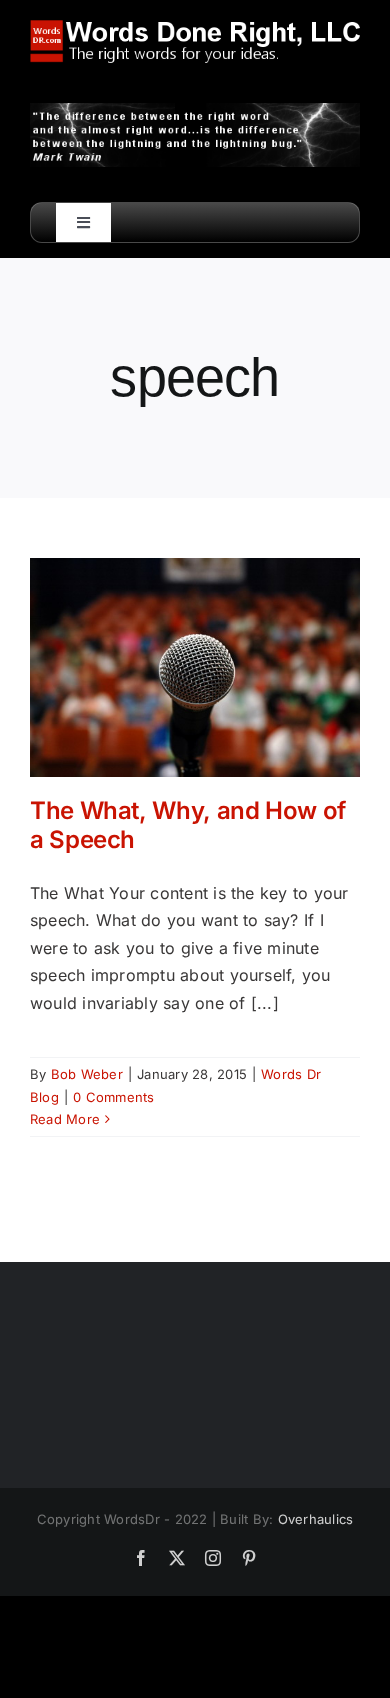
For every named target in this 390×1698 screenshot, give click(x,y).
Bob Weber (87, 1074)
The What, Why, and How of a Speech (188, 825)
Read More (65, 1119)
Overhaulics (316, 1519)
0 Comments (113, 1097)
